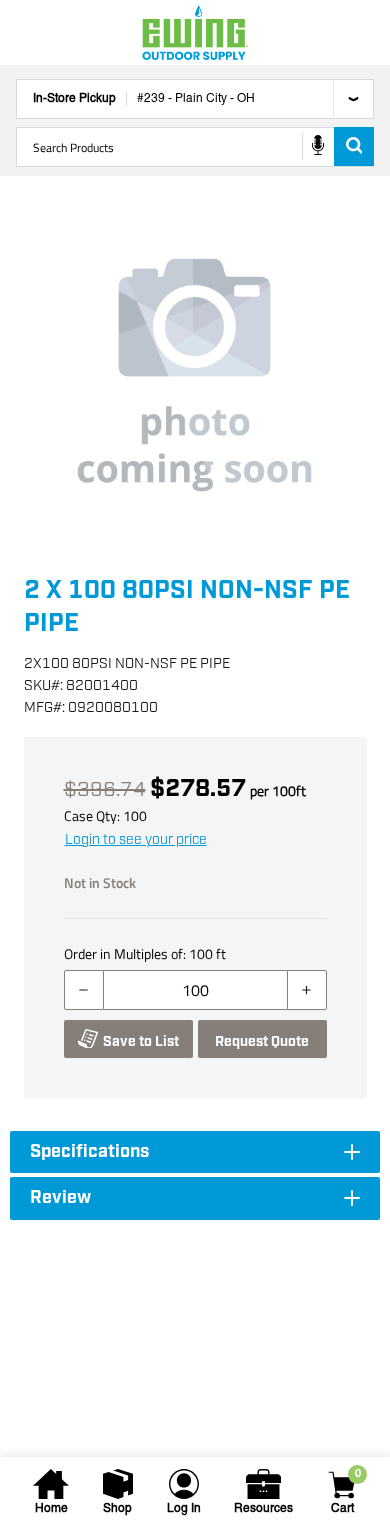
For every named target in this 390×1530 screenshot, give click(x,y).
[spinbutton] (195, 990)
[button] (195, 375)
